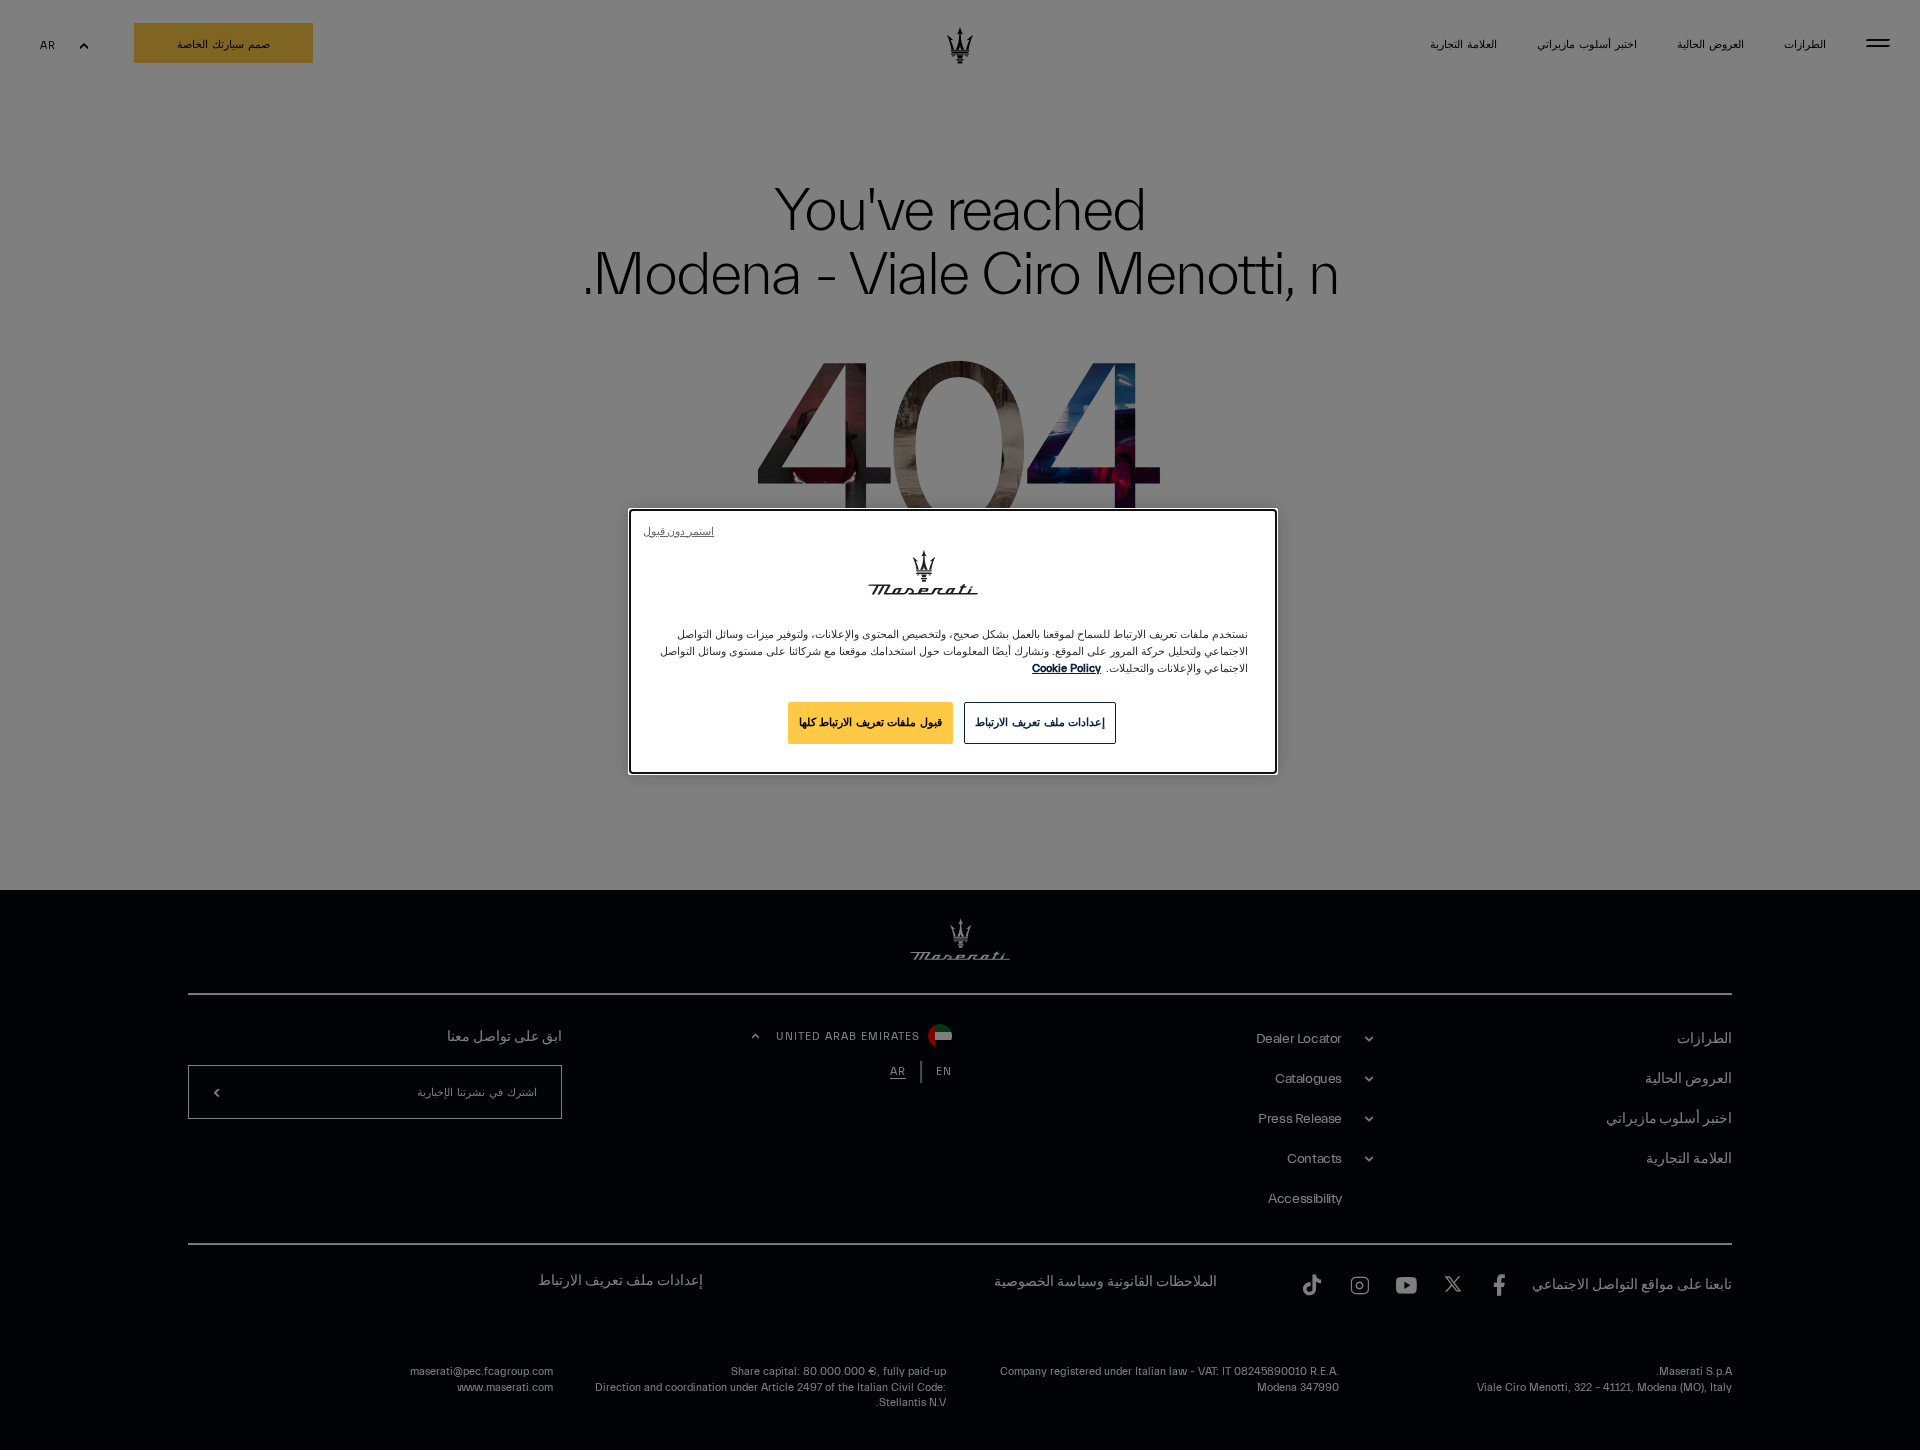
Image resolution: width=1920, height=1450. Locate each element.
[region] (953, 641)
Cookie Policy (1066, 668)
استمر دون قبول (678, 532)
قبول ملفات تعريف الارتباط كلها (870, 722)
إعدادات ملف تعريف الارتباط (1040, 722)
